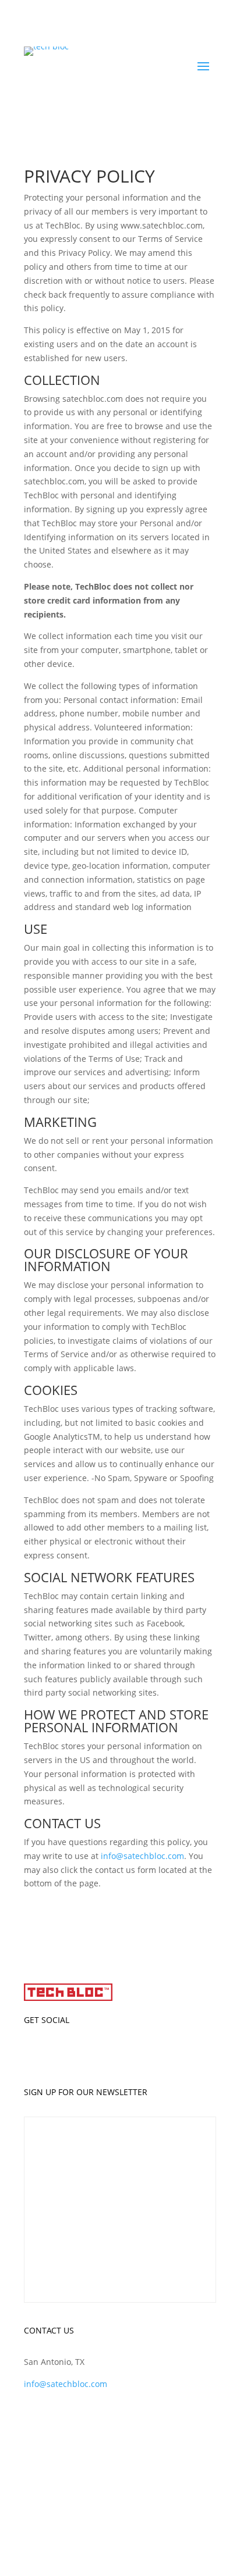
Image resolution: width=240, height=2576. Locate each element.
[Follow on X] (120, 2054)
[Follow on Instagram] (143, 2054)
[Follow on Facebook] (97, 2054)
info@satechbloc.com (142, 1856)
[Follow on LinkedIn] (73, 2054)
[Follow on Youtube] (167, 2054)
